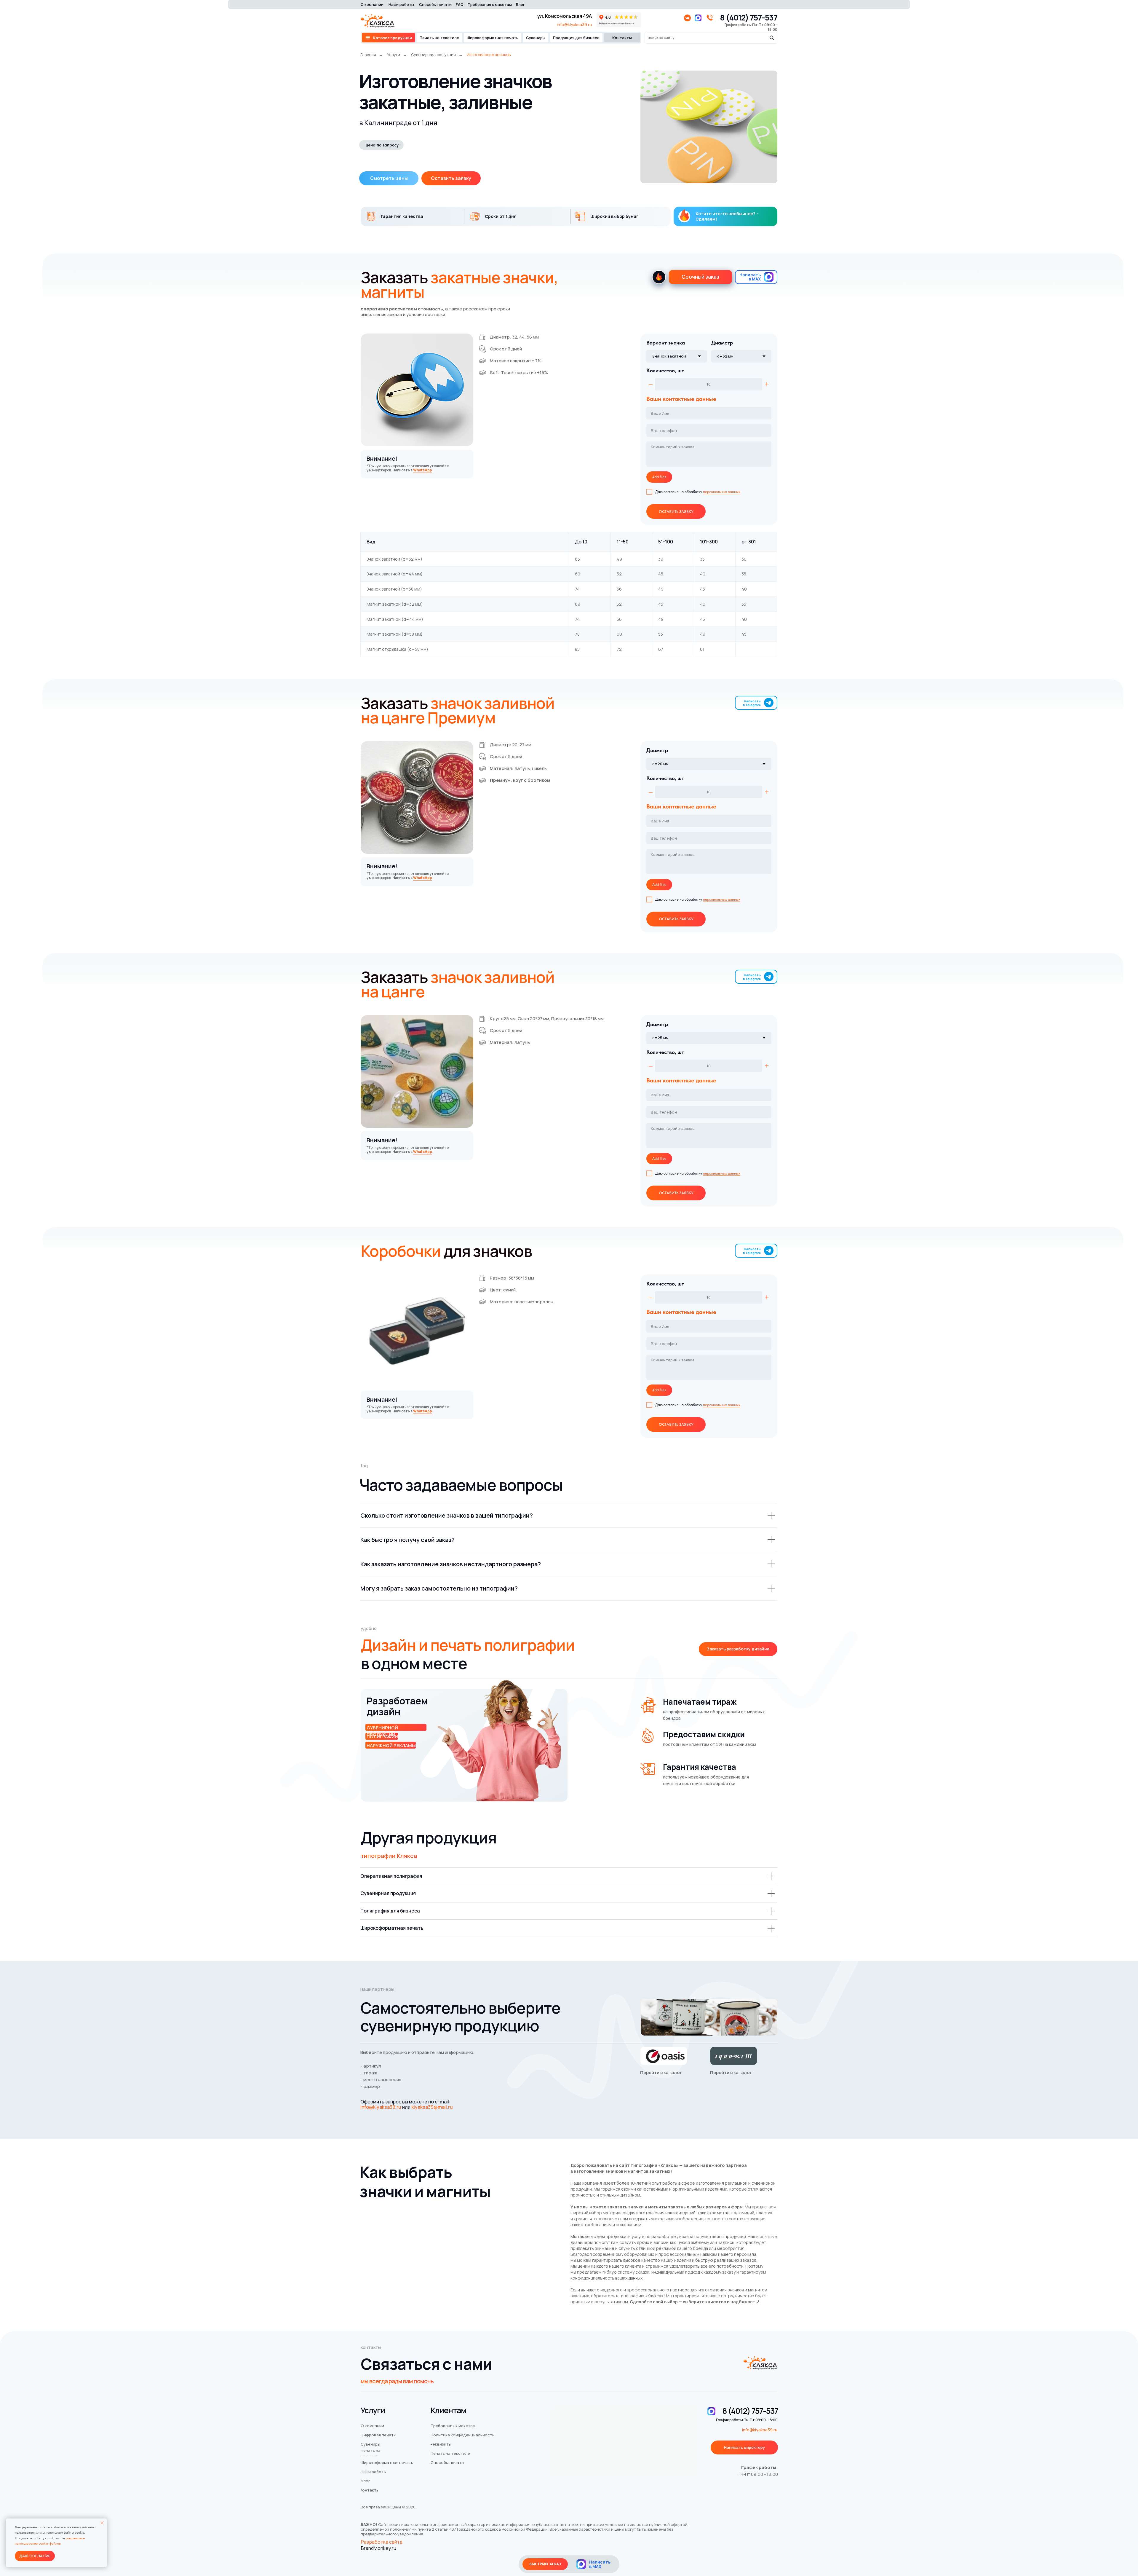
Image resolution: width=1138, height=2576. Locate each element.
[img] (581, 2564)
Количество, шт (665, 370)
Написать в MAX (750, 277)
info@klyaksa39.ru (574, 24)
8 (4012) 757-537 (749, 17)
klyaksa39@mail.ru (432, 2107)
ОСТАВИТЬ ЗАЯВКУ (676, 512)
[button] (451, 178)
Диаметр (722, 343)
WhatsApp (423, 470)
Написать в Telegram (752, 703)
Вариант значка (666, 343)
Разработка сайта (382, 2542)
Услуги (394, 55)
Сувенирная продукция (433, 55)
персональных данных (722, 492)
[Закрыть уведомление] (102, 2523)
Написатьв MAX (600, 2564)
